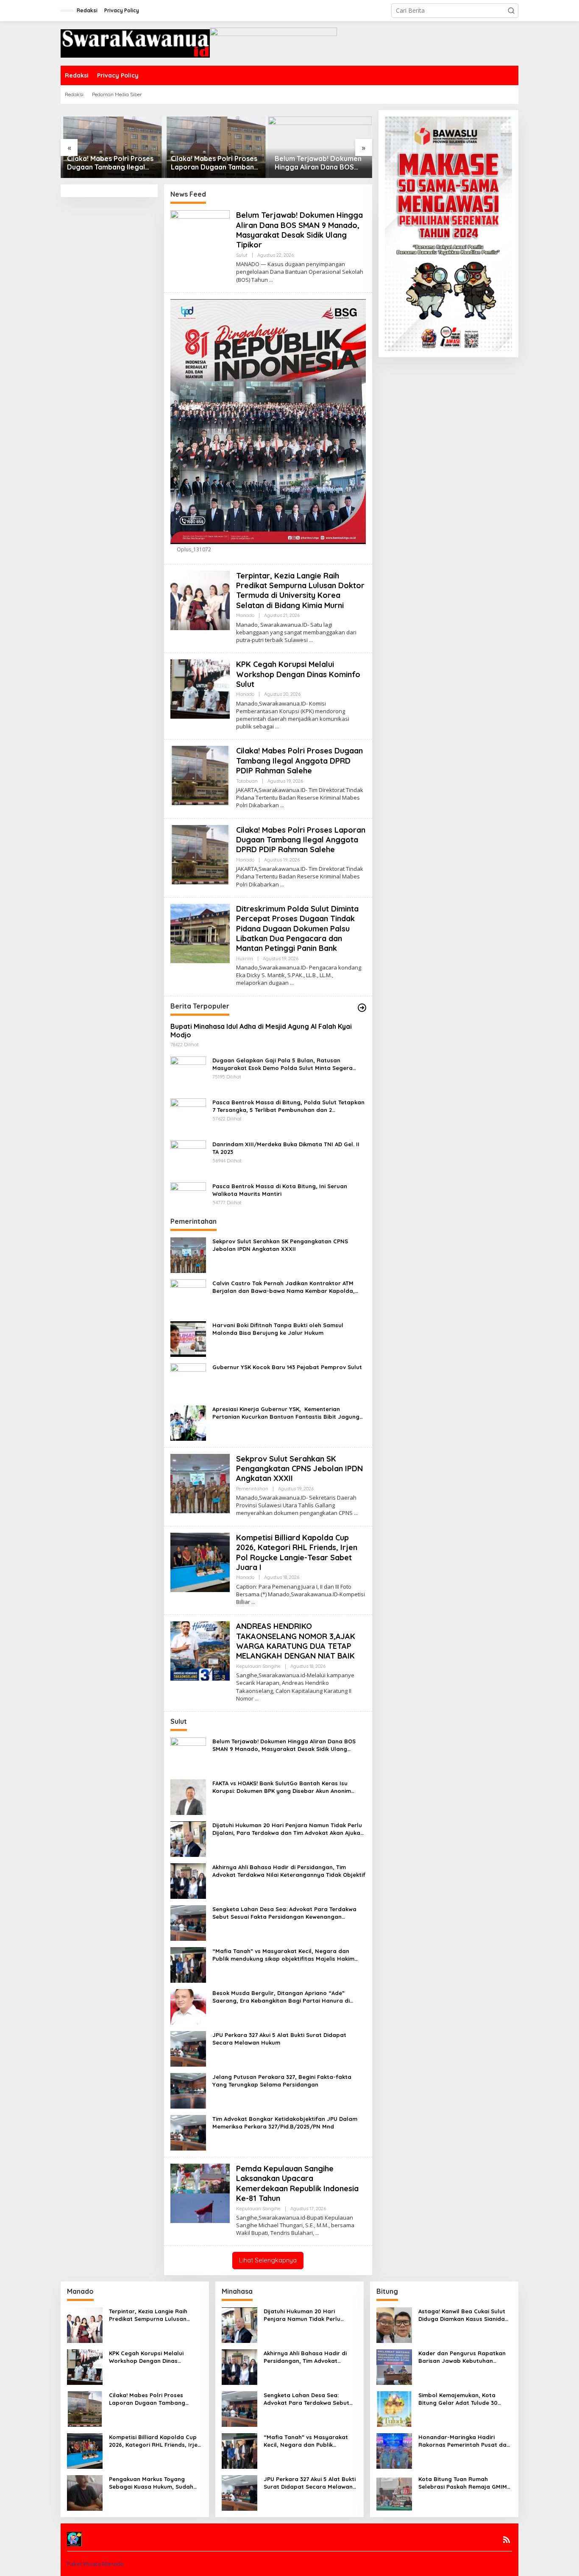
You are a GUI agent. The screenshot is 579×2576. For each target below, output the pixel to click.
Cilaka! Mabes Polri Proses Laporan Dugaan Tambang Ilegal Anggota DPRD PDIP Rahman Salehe (215, 163)
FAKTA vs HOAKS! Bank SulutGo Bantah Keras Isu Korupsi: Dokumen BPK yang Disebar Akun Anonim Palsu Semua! (282, 1787)
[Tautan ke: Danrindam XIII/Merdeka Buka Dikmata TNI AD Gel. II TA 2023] (188, 1157)
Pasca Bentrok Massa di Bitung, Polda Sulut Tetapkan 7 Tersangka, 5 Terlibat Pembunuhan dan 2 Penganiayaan (288, 1106)
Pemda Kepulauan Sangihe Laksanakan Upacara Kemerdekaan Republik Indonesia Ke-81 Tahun (297, 2183)
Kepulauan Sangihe (258, 1666)
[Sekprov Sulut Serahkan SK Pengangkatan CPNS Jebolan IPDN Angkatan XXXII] (356, 1513)
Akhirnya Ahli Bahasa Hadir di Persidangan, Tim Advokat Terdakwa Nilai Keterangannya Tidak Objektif (289, 1871)
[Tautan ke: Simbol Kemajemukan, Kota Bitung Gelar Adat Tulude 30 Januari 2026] (394, 2408)
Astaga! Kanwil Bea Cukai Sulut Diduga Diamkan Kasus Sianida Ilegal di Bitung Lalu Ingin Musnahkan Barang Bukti (462, 2315)
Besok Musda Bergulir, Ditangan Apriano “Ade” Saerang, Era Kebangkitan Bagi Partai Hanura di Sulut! (281, 1997)
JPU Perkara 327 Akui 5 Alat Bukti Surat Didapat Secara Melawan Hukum (279, 2039)
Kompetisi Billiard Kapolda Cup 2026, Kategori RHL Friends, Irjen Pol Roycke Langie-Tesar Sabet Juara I (297, 1552)
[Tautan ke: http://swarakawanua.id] (362, 1008)
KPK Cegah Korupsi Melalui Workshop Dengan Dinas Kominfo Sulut (299, 674)
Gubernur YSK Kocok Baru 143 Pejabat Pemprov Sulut (287, 1367)
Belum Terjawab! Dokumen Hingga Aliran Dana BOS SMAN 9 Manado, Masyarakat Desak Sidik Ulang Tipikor (318, 163)
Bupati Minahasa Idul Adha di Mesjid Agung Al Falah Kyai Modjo (261, 1031)
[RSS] (507, 2540)
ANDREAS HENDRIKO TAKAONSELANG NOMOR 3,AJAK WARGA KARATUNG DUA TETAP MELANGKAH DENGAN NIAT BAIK (296, 1641)
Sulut (242, 255)
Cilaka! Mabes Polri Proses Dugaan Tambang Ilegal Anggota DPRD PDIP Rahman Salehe (110, 163)
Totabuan (247, 781)
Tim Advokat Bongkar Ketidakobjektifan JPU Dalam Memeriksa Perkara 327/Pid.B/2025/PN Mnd (285, 2123)
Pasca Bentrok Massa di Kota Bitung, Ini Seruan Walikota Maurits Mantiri (280, 1190)
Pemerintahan (252, 1489)
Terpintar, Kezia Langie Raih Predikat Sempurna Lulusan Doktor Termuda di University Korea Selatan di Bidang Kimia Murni (300, 591)
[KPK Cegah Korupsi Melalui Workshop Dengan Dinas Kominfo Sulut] (277, 727)
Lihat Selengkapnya (268, 2260)
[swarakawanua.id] (135, 43)
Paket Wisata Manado (95, 2564)
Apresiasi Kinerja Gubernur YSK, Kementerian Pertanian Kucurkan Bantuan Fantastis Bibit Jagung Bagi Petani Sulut (286, 1413)
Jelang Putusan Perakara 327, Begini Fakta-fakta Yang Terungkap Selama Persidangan (282, 2081)
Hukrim (245, 959)
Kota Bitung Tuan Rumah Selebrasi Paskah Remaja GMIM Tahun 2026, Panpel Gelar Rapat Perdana (465, 2483)
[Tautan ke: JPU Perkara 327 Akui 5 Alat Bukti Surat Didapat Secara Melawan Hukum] (188, 2048)
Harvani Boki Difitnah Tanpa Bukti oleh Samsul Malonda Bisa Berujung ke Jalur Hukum (278, 1329)
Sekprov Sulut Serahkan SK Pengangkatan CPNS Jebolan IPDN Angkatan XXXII (280, 1245)
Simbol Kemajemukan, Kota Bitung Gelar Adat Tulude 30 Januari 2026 (458, 2399)
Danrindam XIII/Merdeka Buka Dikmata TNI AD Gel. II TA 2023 (286, 1148)
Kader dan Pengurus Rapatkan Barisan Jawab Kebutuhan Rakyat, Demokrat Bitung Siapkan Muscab (462, 2357)
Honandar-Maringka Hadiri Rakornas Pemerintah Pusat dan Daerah (464, 2441)
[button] (511, 11)
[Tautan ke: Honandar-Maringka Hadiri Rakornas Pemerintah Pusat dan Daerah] (394, 2450)
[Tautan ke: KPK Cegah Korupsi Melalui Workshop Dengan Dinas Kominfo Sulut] (200, 688)
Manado (245, 615)
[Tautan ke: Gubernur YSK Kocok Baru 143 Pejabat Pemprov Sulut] (188, 1380)
